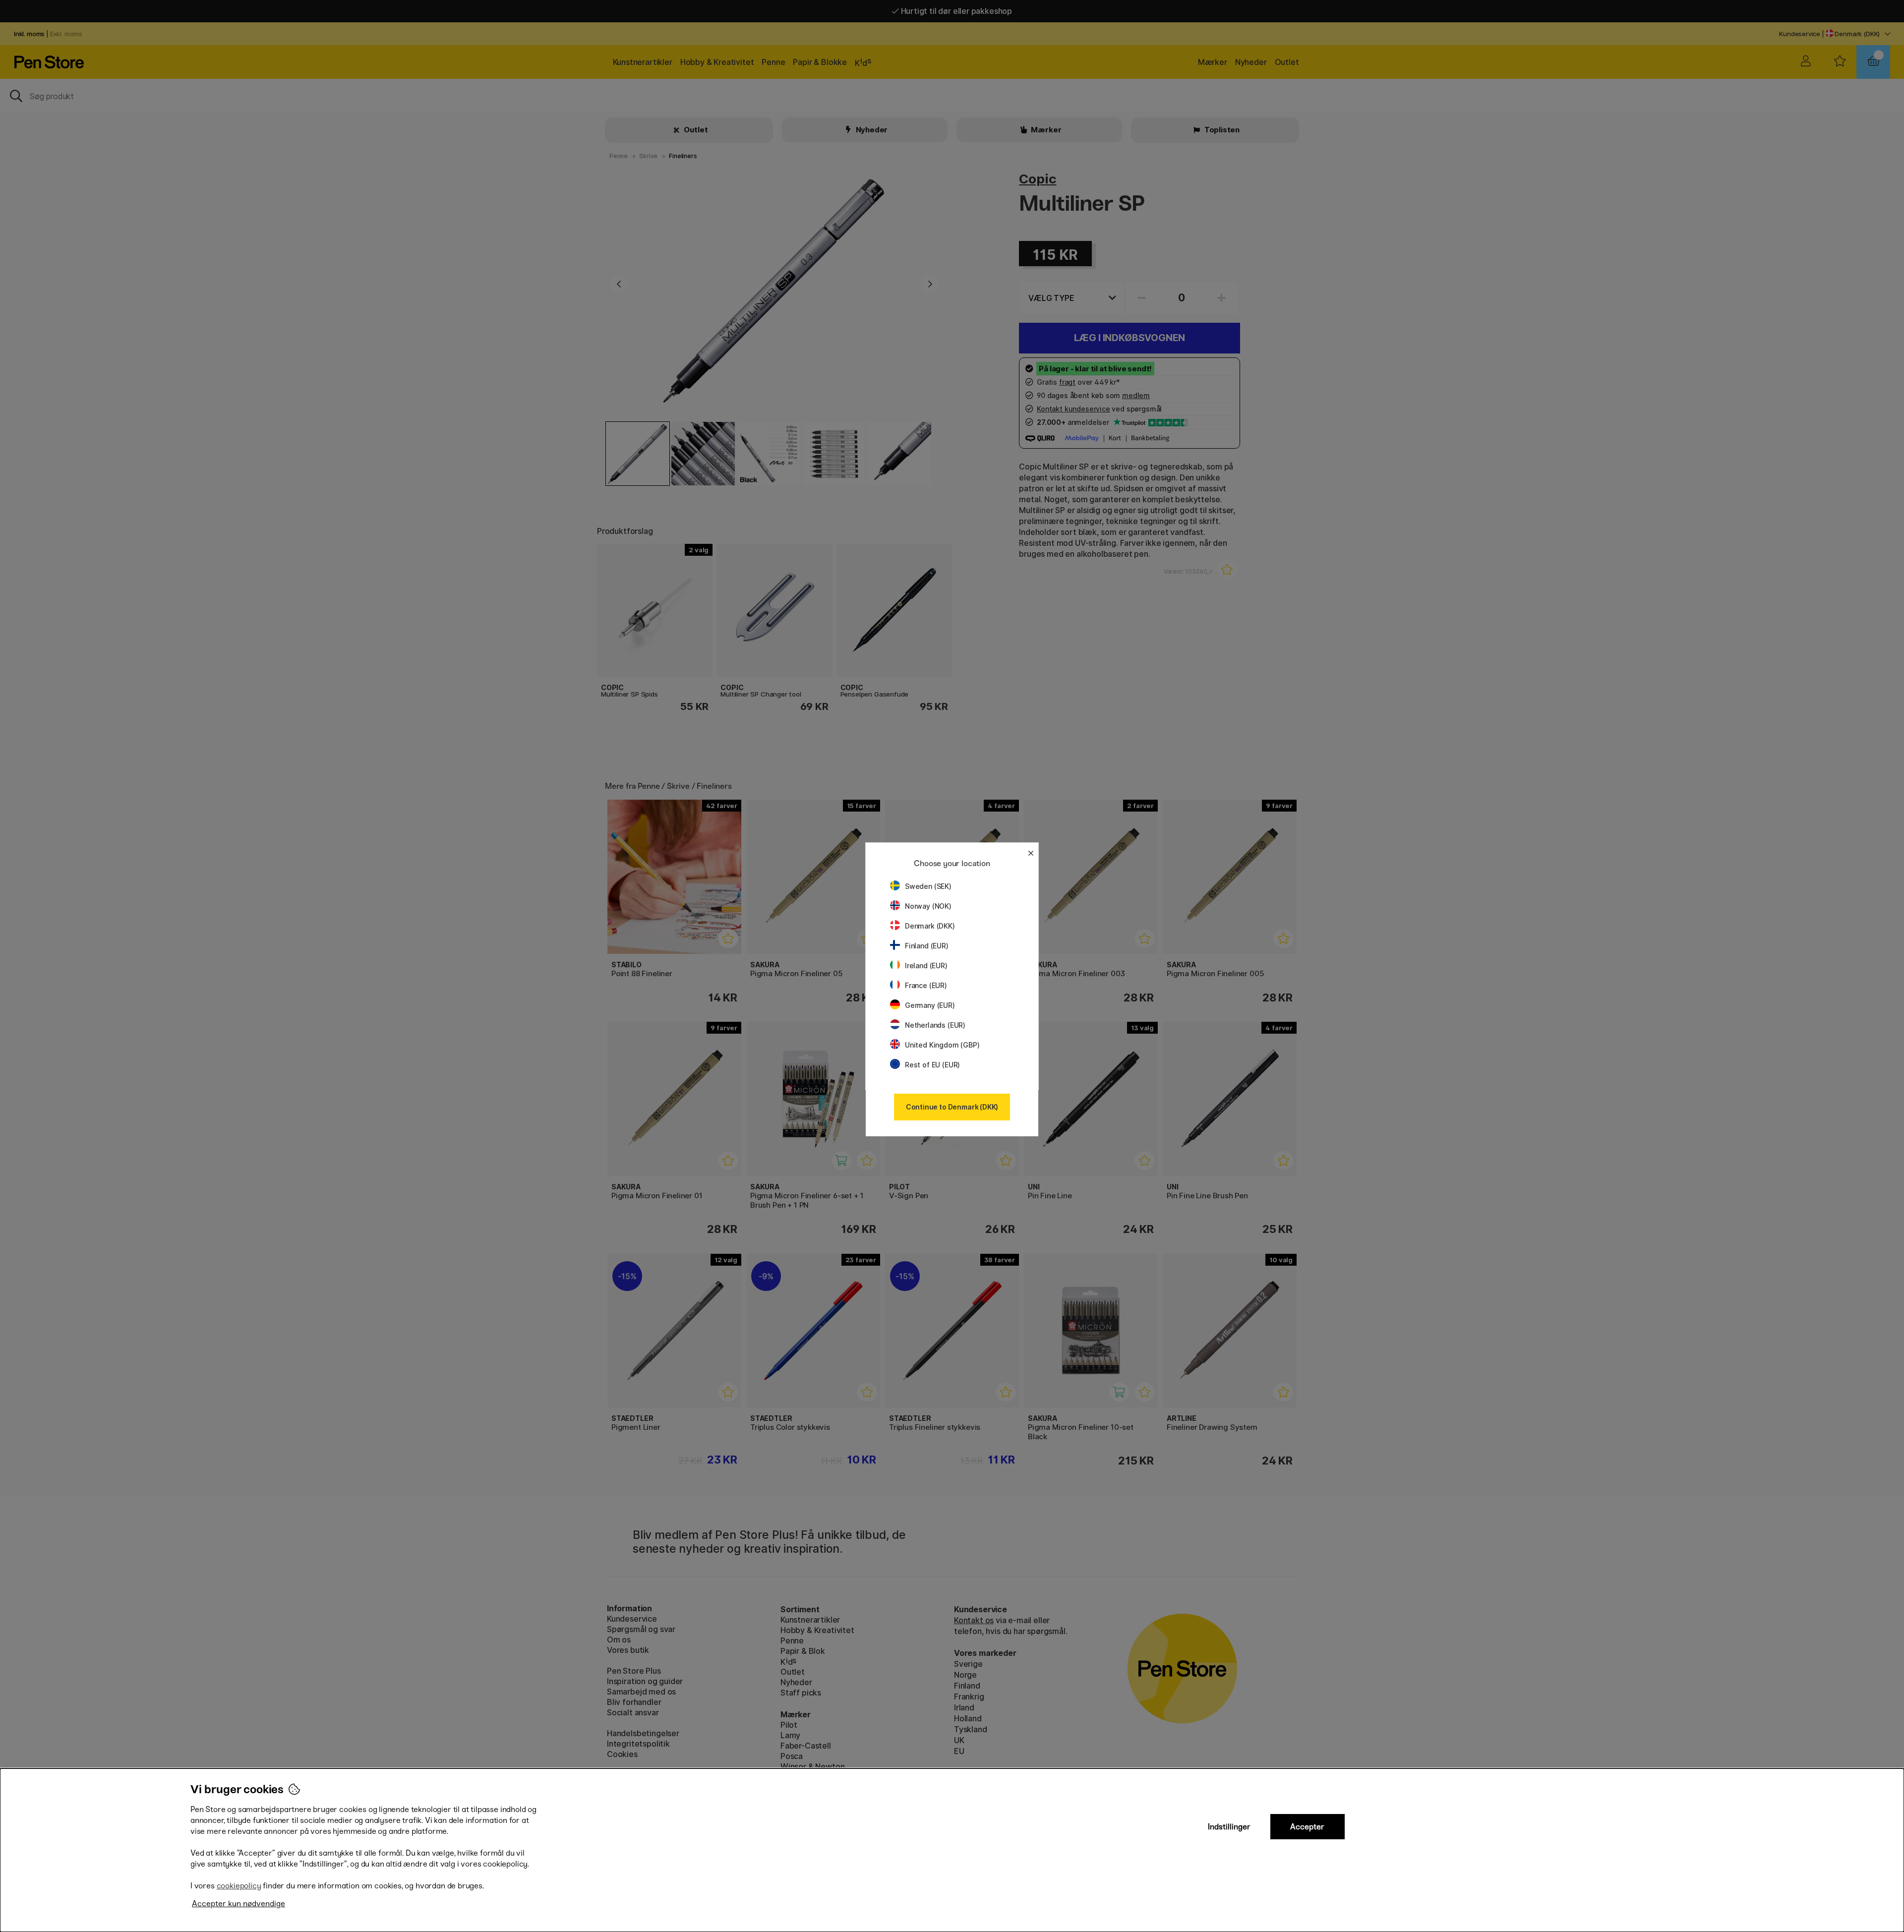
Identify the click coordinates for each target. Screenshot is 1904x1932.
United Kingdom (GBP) (942, 1045)
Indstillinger (1229, 1827)
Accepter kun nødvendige (238, 1903)
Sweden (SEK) (928, 886)
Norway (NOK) (928, 906)
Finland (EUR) (927, 946)
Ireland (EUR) (926, 966)
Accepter (1307, 1827)
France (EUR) (926, 985)
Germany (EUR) (930, 1005)
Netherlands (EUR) (935, 1025)
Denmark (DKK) (930, 926)
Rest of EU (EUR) (932, 1065)
